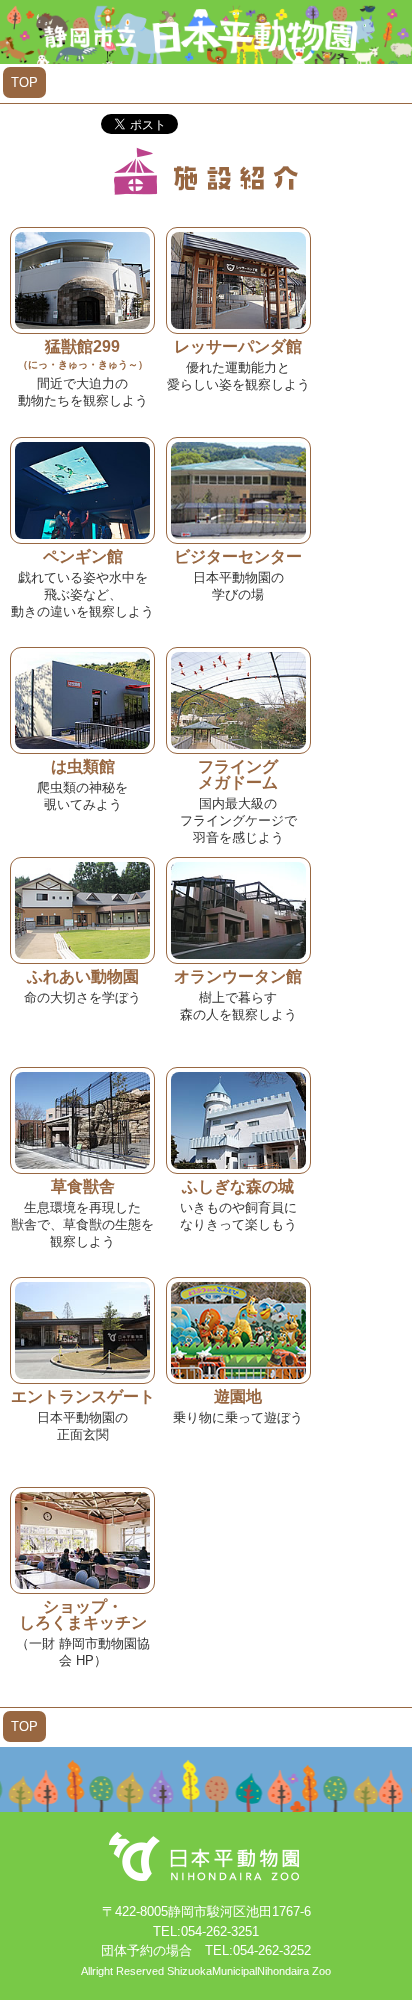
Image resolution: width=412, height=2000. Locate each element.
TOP (24, 82)
